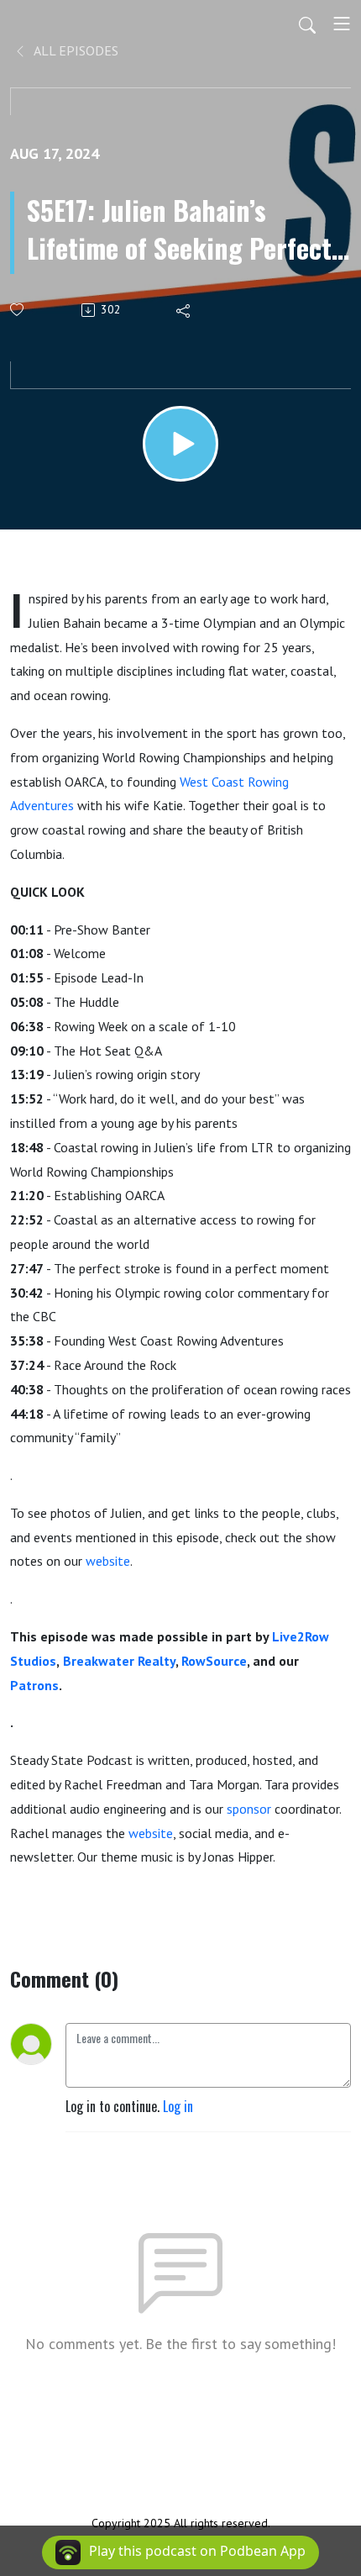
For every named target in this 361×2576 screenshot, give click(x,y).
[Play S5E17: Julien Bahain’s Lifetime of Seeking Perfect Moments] (180, 444)
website (108, 1561)
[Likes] (18, 310)
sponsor (249, 1809)
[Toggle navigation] (342, 24)
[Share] (184, 310)
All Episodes (75, 50)
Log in (178, 2106)
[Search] (307, 24)
